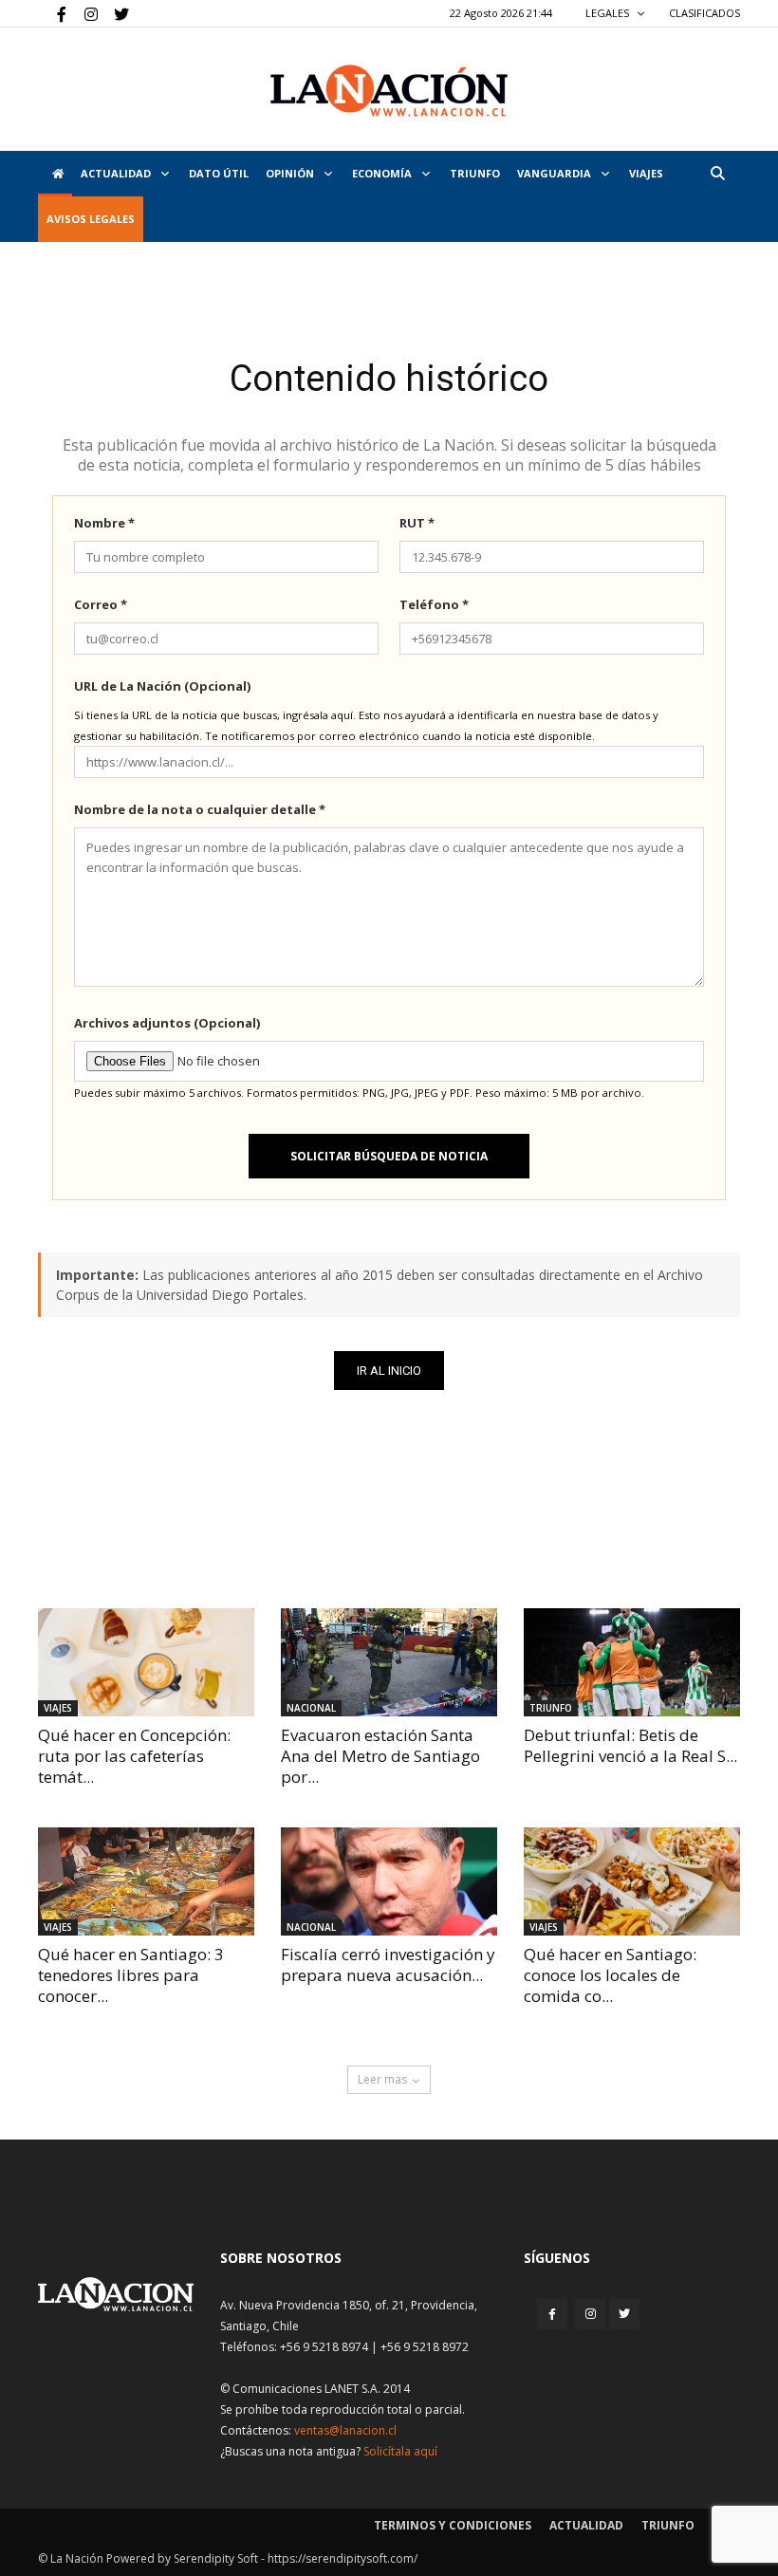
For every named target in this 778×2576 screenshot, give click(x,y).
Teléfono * (434, 604)
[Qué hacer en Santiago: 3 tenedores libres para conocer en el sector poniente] (146, 1881)
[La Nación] (389, 91)
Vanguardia (556, 173)
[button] (717, 173)
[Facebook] (52, 13)
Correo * (101, 604)
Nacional (311, 1708)
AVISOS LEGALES (91, 219)
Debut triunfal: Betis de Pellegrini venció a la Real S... (630, 1745)
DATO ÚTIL (219, 173)
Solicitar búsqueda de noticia (389, 1156)
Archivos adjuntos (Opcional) (167, 1023)
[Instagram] (83, 13)
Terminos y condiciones (453, 2525)
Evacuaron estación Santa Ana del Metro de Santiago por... (380, 1756)
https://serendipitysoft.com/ (343, 2558)
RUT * (417, 523)
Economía (383, 173)
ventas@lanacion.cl (345, 2430)
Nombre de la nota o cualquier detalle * (200, 809)
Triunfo (475, 173)
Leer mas (382, 2079)
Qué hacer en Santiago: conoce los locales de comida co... (610, 1975)
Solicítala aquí (400, 2451)
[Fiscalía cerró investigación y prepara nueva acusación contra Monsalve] (389, 1881)
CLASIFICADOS (704, 13)
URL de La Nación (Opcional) (162, 686)
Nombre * (104, 523)
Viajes (58, 1708)
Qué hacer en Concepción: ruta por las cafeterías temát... (134, 1756)
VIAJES (646, 173)
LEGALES (609, 13)
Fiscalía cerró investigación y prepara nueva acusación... (388, 1964)
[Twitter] (115, 13)
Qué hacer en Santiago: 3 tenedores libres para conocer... (131, 1975)
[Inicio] (55, 174)
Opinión (291, 173)
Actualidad (117, 173)
